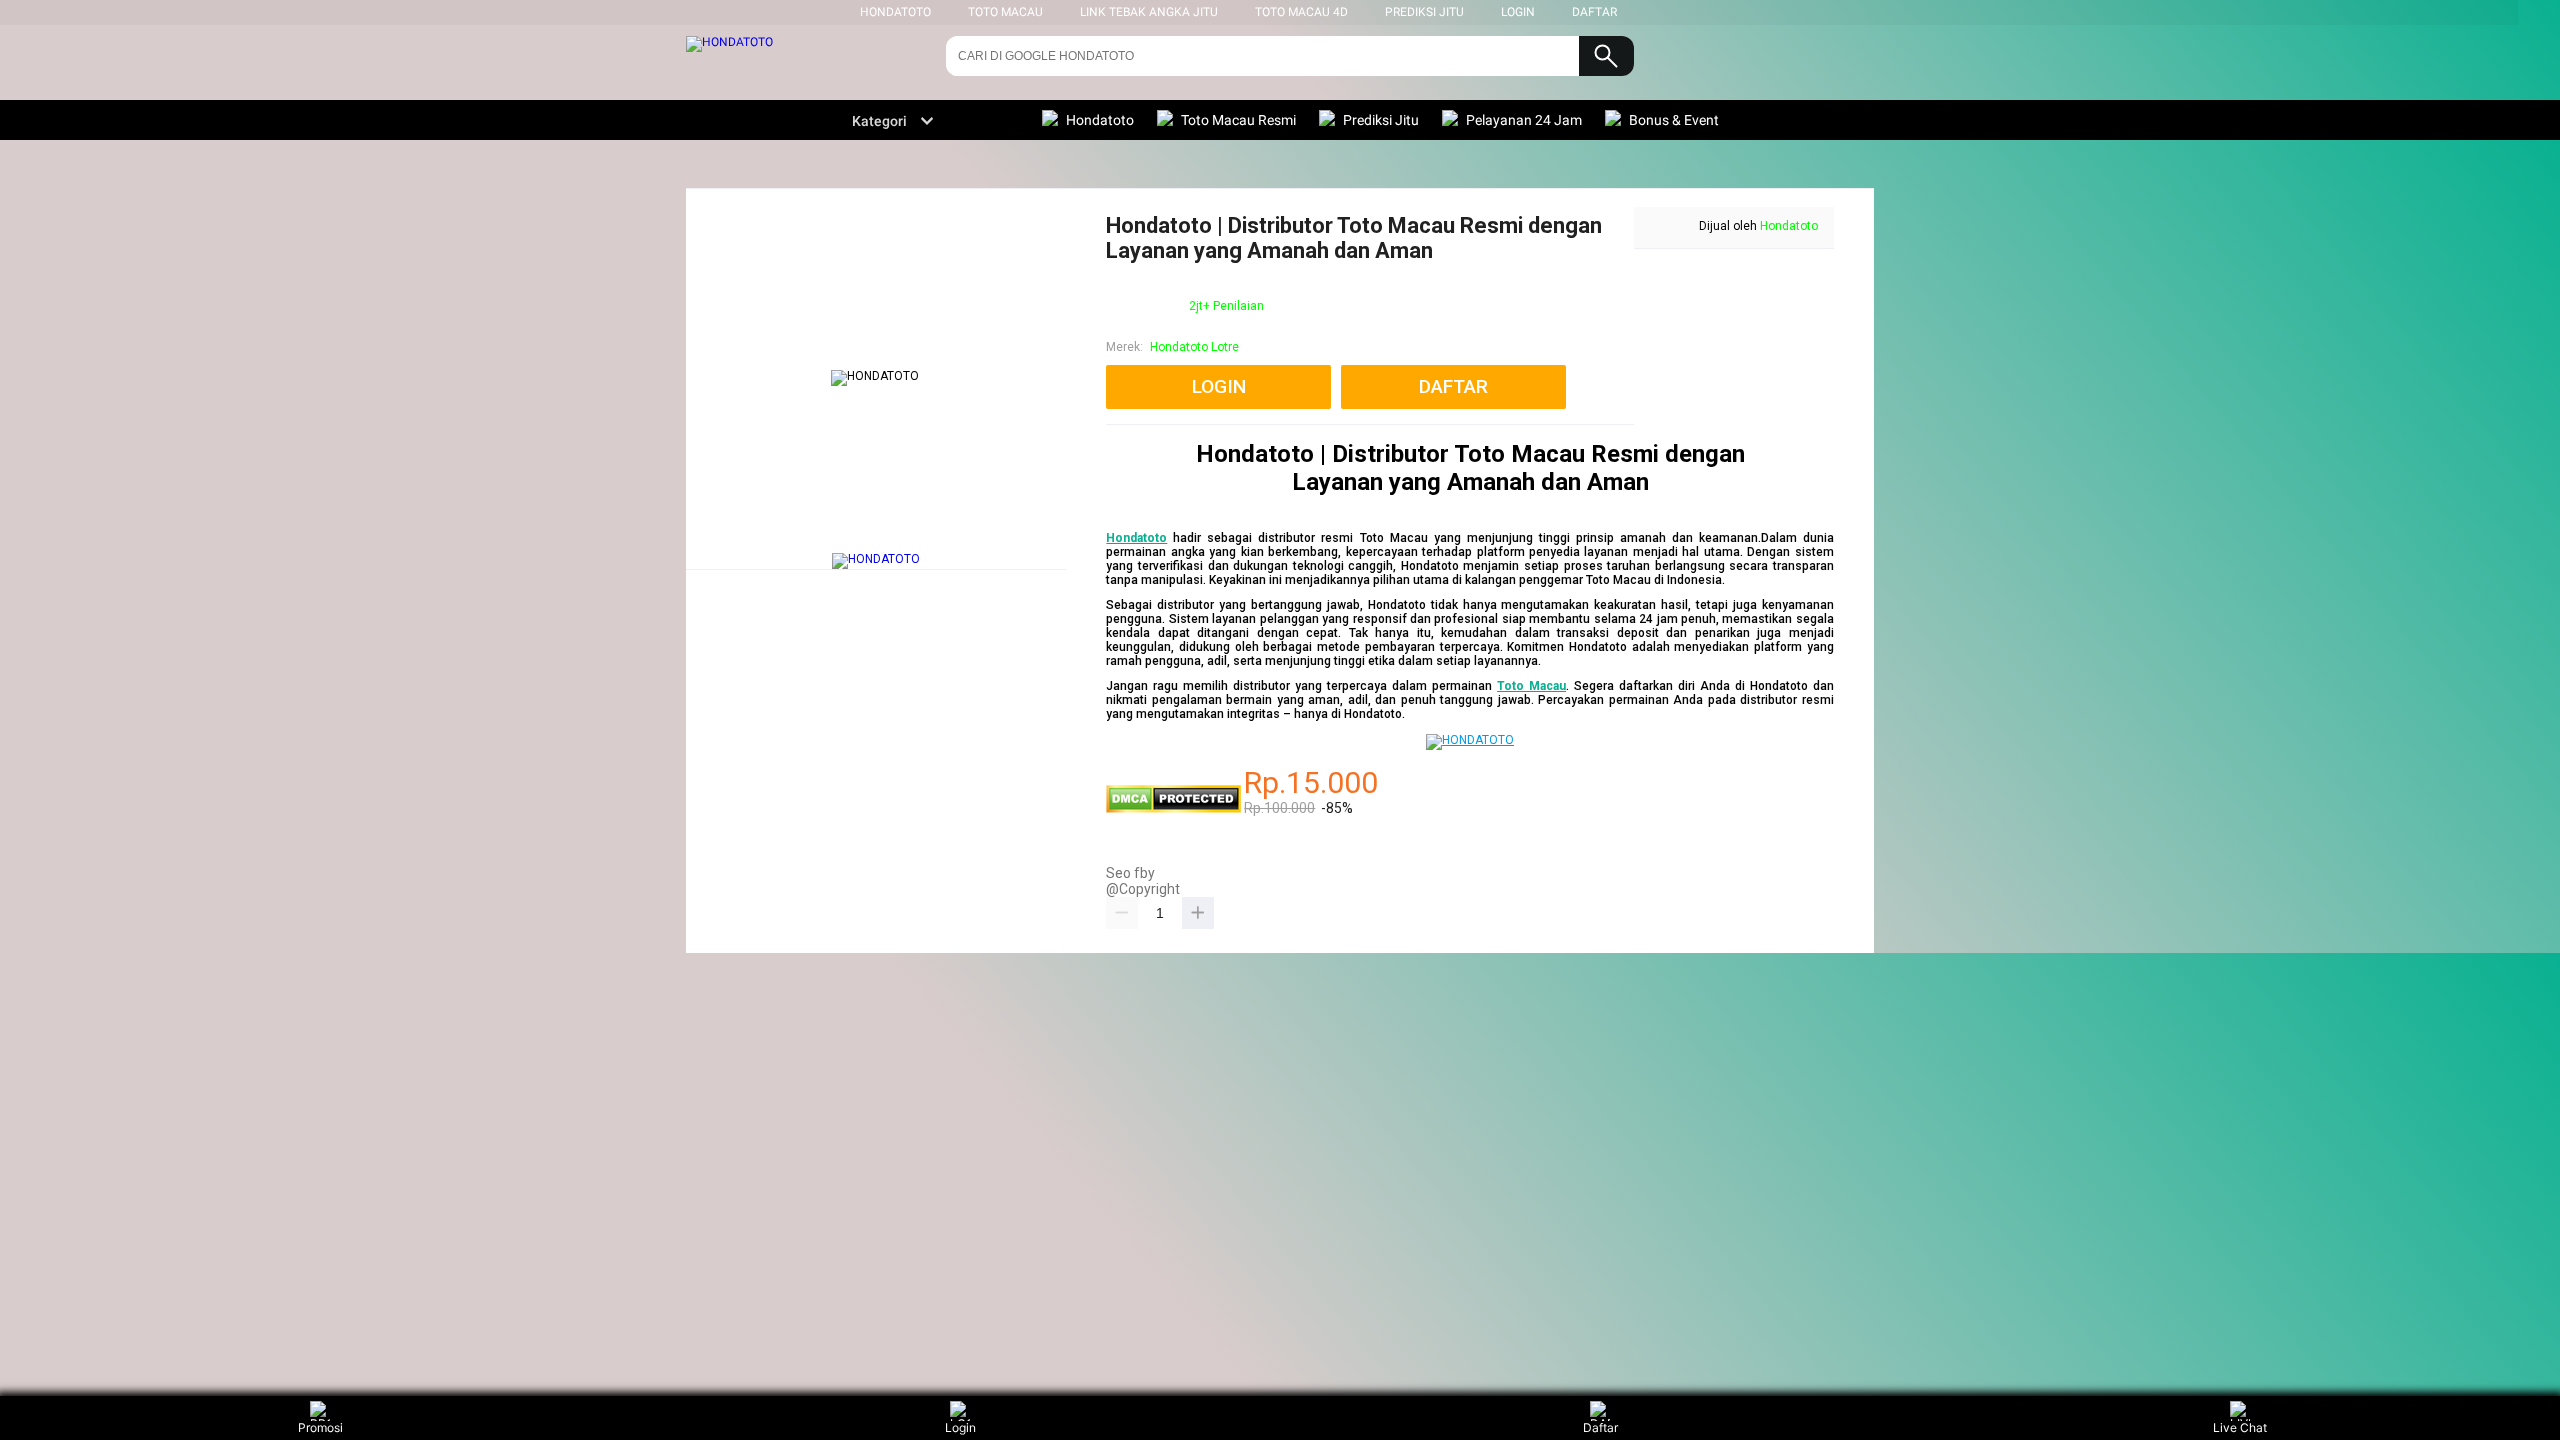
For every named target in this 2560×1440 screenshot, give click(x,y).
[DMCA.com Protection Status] (1173, 809)
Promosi (320, 1427)
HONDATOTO (895, 12)
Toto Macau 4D (1301, 12)
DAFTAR (1594, 12)
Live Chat (2240, 1427)
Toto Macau (1005, 12)
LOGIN (1518, 12)
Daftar (1600, 1427)
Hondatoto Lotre (1194, 347)
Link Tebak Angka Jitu (1149, 12)
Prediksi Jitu (1424, 12)
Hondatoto (1789, 226)
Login (960, 1427)
